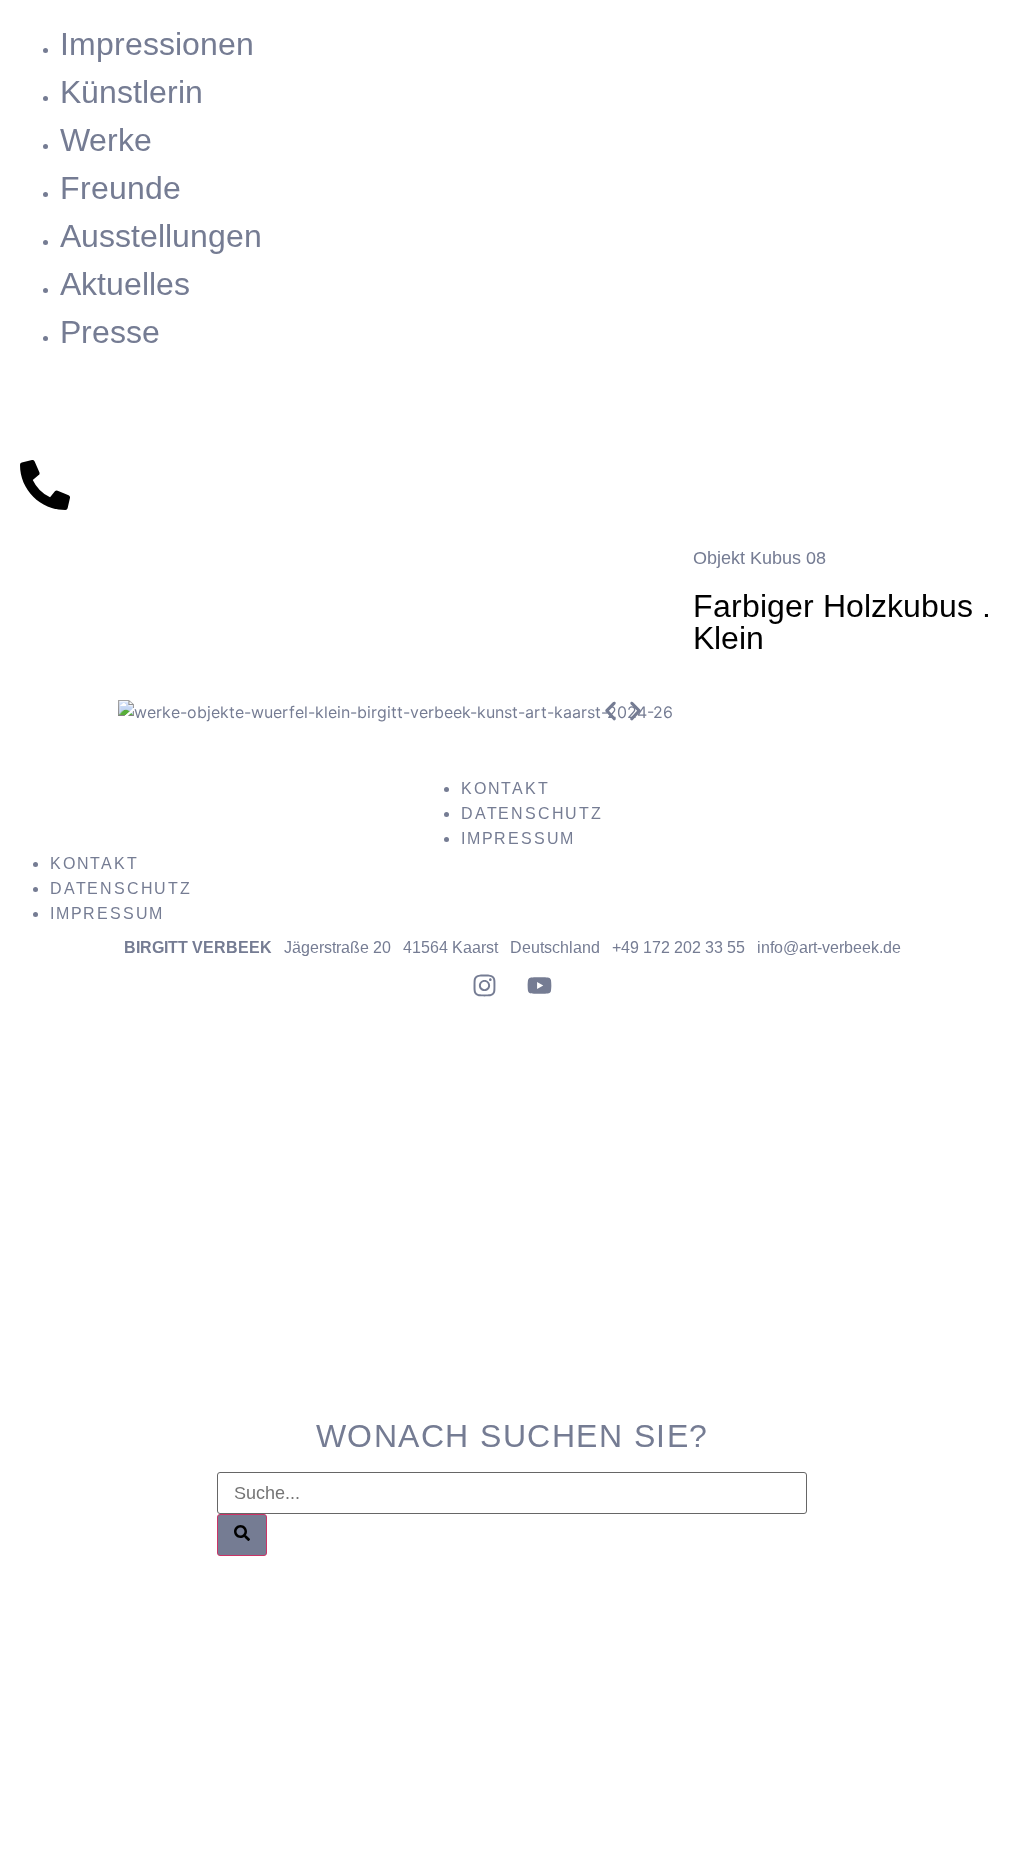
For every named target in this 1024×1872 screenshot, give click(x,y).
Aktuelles (125, 284)
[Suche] (242, 1535)
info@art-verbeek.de (829, 947)
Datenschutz (532, 813)
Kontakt (505, 788)
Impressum (518, 838)
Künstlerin (131, 92)
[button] (610, 711)
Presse (110, 332)
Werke (106, 140)
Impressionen (157, 44)
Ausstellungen (161, 236)
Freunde (120, 188)
